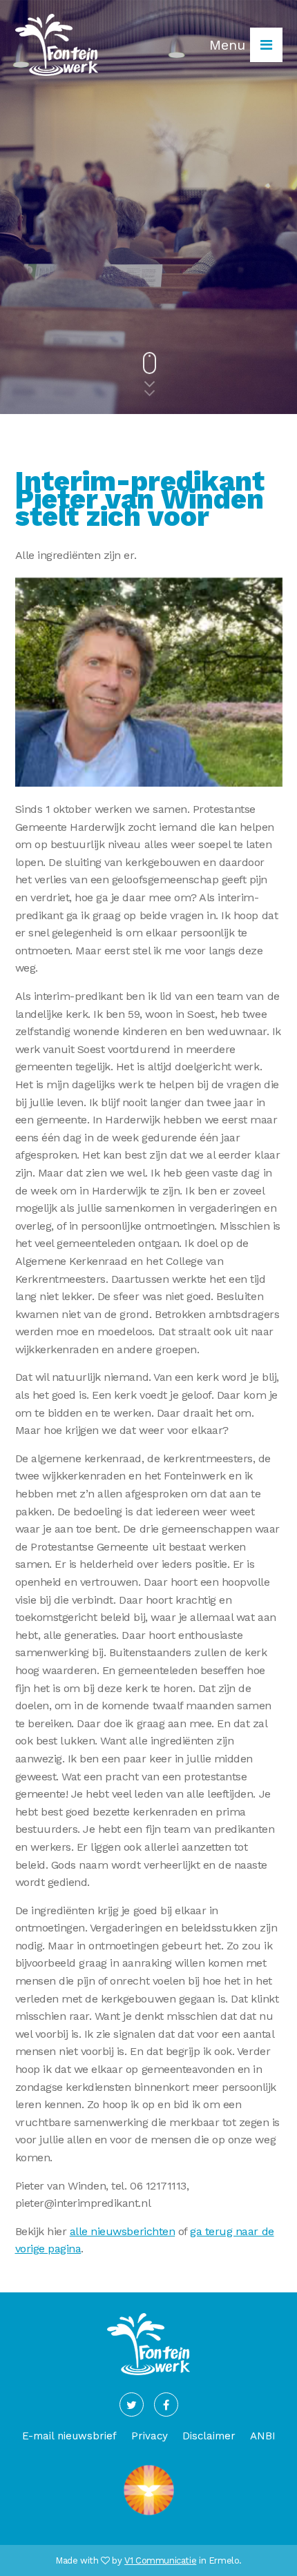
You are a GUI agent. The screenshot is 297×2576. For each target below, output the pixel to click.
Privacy (150, 2436)
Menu (230, 45)
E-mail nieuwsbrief (69, 2436)
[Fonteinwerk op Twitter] (132, 2405)
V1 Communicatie (160, 2560)
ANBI (263, 2436)
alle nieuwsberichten (122, 2231)
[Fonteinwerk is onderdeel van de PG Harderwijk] (149, 2515)
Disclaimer (209, 2436)
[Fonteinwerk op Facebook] (166, 2405)
